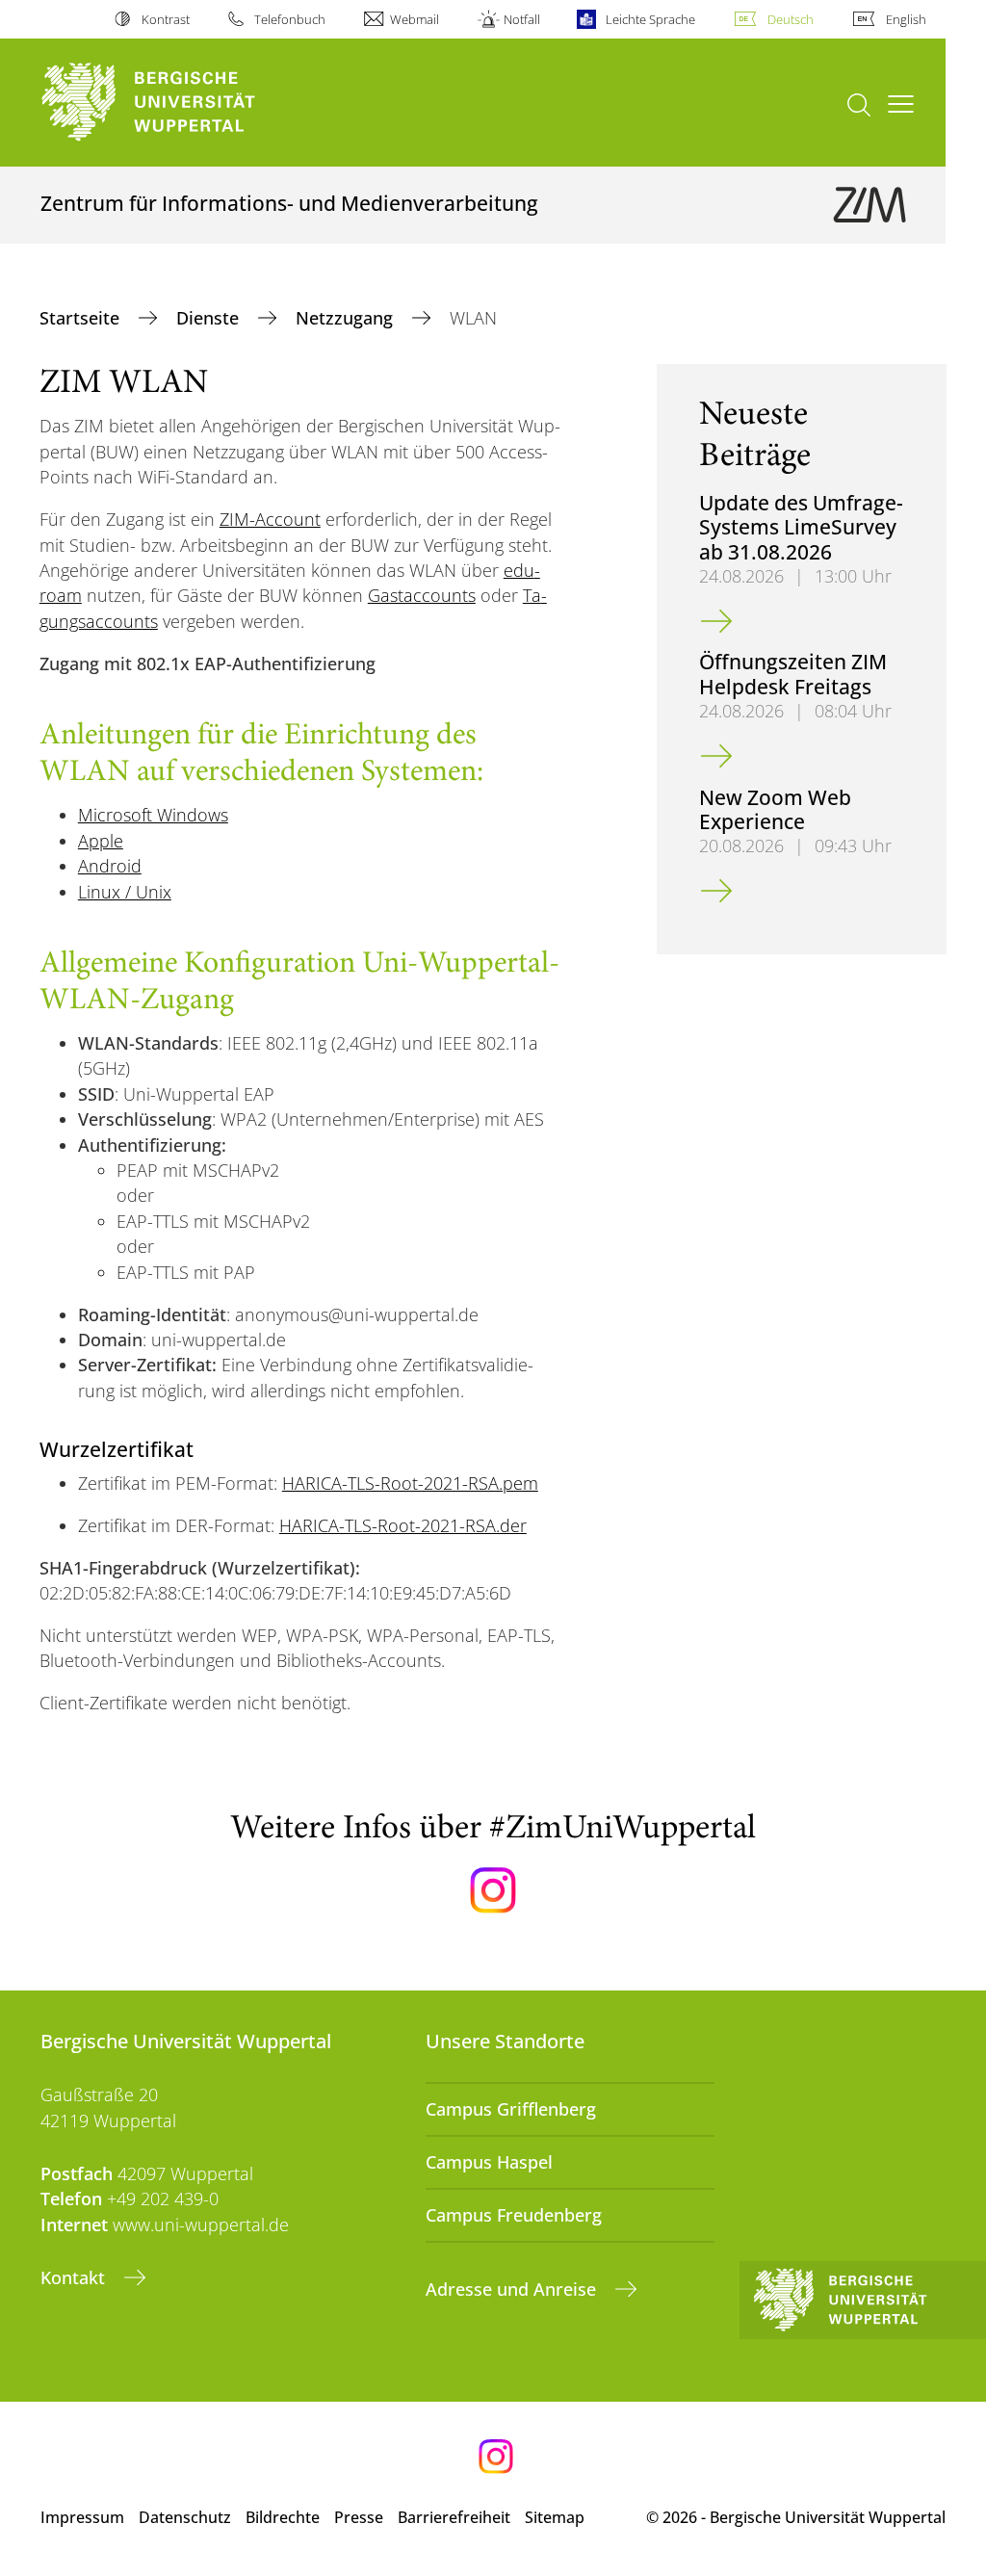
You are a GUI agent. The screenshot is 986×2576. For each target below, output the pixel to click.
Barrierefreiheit (454, 2517)
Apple (101, 841)
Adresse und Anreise (513, 2289)
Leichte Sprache (650, 19)
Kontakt (75, 2277)
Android (110, 866)
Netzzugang (347, 318)
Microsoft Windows (153, 815)
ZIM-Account (270, 519)
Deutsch (791, 19)
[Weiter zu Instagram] (493, 1890)
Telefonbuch (290, 19)
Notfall (522, 19)
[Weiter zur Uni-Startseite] (183, 103)
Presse (359, 2517)
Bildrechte (283, 2517)
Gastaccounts (422, 595)
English (906, 19)
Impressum (82, 2517)
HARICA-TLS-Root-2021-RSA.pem (410, 1483)
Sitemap (555, 2517)
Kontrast (165, 19)
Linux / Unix (125, 892)
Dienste (210, 318)
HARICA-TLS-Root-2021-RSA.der (403, 1525)
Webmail (415, 19)
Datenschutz (185, 2517)
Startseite (82, 318)
